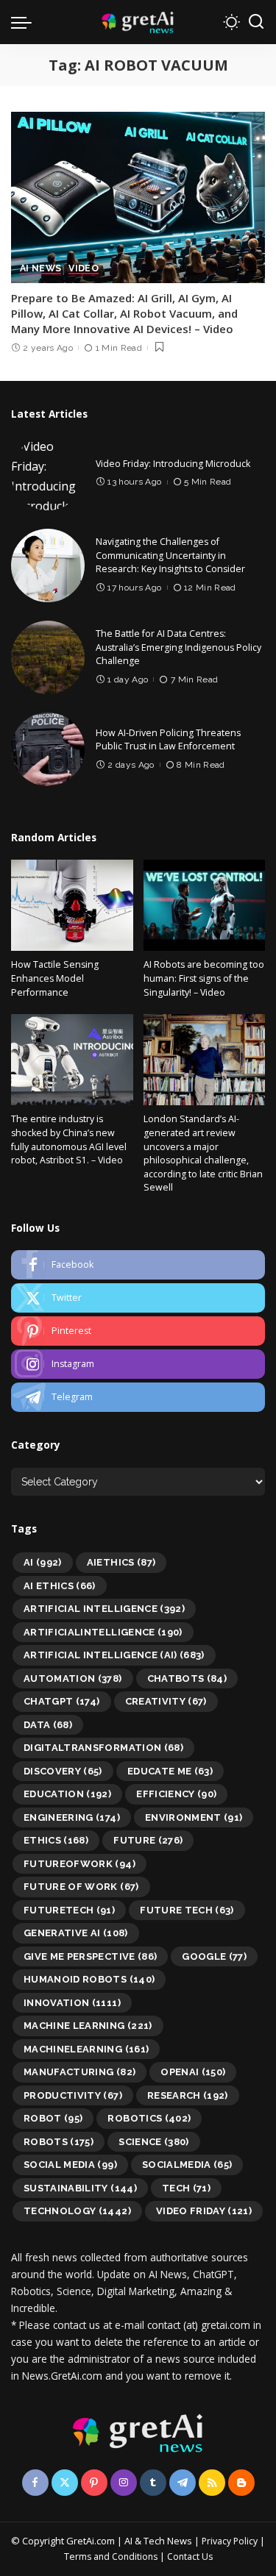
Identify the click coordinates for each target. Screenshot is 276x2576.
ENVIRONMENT (194, 1817)
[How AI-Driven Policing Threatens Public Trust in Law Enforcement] (48, 749)
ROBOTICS (149, 2118)
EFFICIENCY (176, 1794)
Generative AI (76, 1933)
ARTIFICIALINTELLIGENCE (103, 1632)
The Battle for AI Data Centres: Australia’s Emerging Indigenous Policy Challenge (178, 647)
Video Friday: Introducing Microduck (173, 464)
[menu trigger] (25, 22)
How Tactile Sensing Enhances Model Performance (55, 978)
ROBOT (53, 2118)
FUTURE (148, 1840)
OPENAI (193, 2072)
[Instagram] (138, 1364)
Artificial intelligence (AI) (114, 1655)
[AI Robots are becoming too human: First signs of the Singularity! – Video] (205, 905)
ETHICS (56, 1840)
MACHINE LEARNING (88, 2026)
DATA (48, 1725)
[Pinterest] (138, 1331)
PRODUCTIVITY (73, 2095)
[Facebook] (138, 1265)
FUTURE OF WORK (81, 1887)
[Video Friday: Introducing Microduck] (48, 474)
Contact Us (190, 2557)
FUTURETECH (69, 1910)
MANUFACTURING (79, 2072)
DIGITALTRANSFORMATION (103, 1748)
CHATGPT (62, 1701)
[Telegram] (138, 1397)
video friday (204, 2211)
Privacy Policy (230, 2541)
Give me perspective (90, 1956)
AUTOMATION (73, 1678)
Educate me (170, 1771)
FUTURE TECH (187, 1910)
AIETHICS (121, 1562)
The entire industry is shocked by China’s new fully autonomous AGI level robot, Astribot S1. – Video (69, 1139)
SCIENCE (154, 2142)
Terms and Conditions (111, 2557)
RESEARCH (188, 2095)
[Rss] (212, 2483)
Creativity (166, 1701)
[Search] (256, 22)
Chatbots (187, 1678)
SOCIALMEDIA (187, 2165)
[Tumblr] (153, 2483)
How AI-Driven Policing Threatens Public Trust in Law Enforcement (168, 740)
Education (67, 1794)
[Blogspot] (241, 2483)
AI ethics (60, 1586)
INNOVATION (72, 2003)
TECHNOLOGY (77, 2211)
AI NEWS (40, 269)
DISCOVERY (63, 1771)
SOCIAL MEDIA (70, 2165)
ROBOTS (59, 2142)
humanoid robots (89, 1979)
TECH (186, 2188)
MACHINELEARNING (86, 2049)
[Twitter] (138, 1298)
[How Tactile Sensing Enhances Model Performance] (72, 905)
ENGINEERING (72, 1817)
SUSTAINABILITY (80, 2188)
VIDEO (84, 269)
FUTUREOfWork (79, 1864)
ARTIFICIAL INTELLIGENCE (104, 1609)
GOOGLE (214, 1956)
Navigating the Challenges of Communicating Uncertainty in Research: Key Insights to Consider (170, 555)
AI (43, 1562)
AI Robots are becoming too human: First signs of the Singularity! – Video (204, 978)
